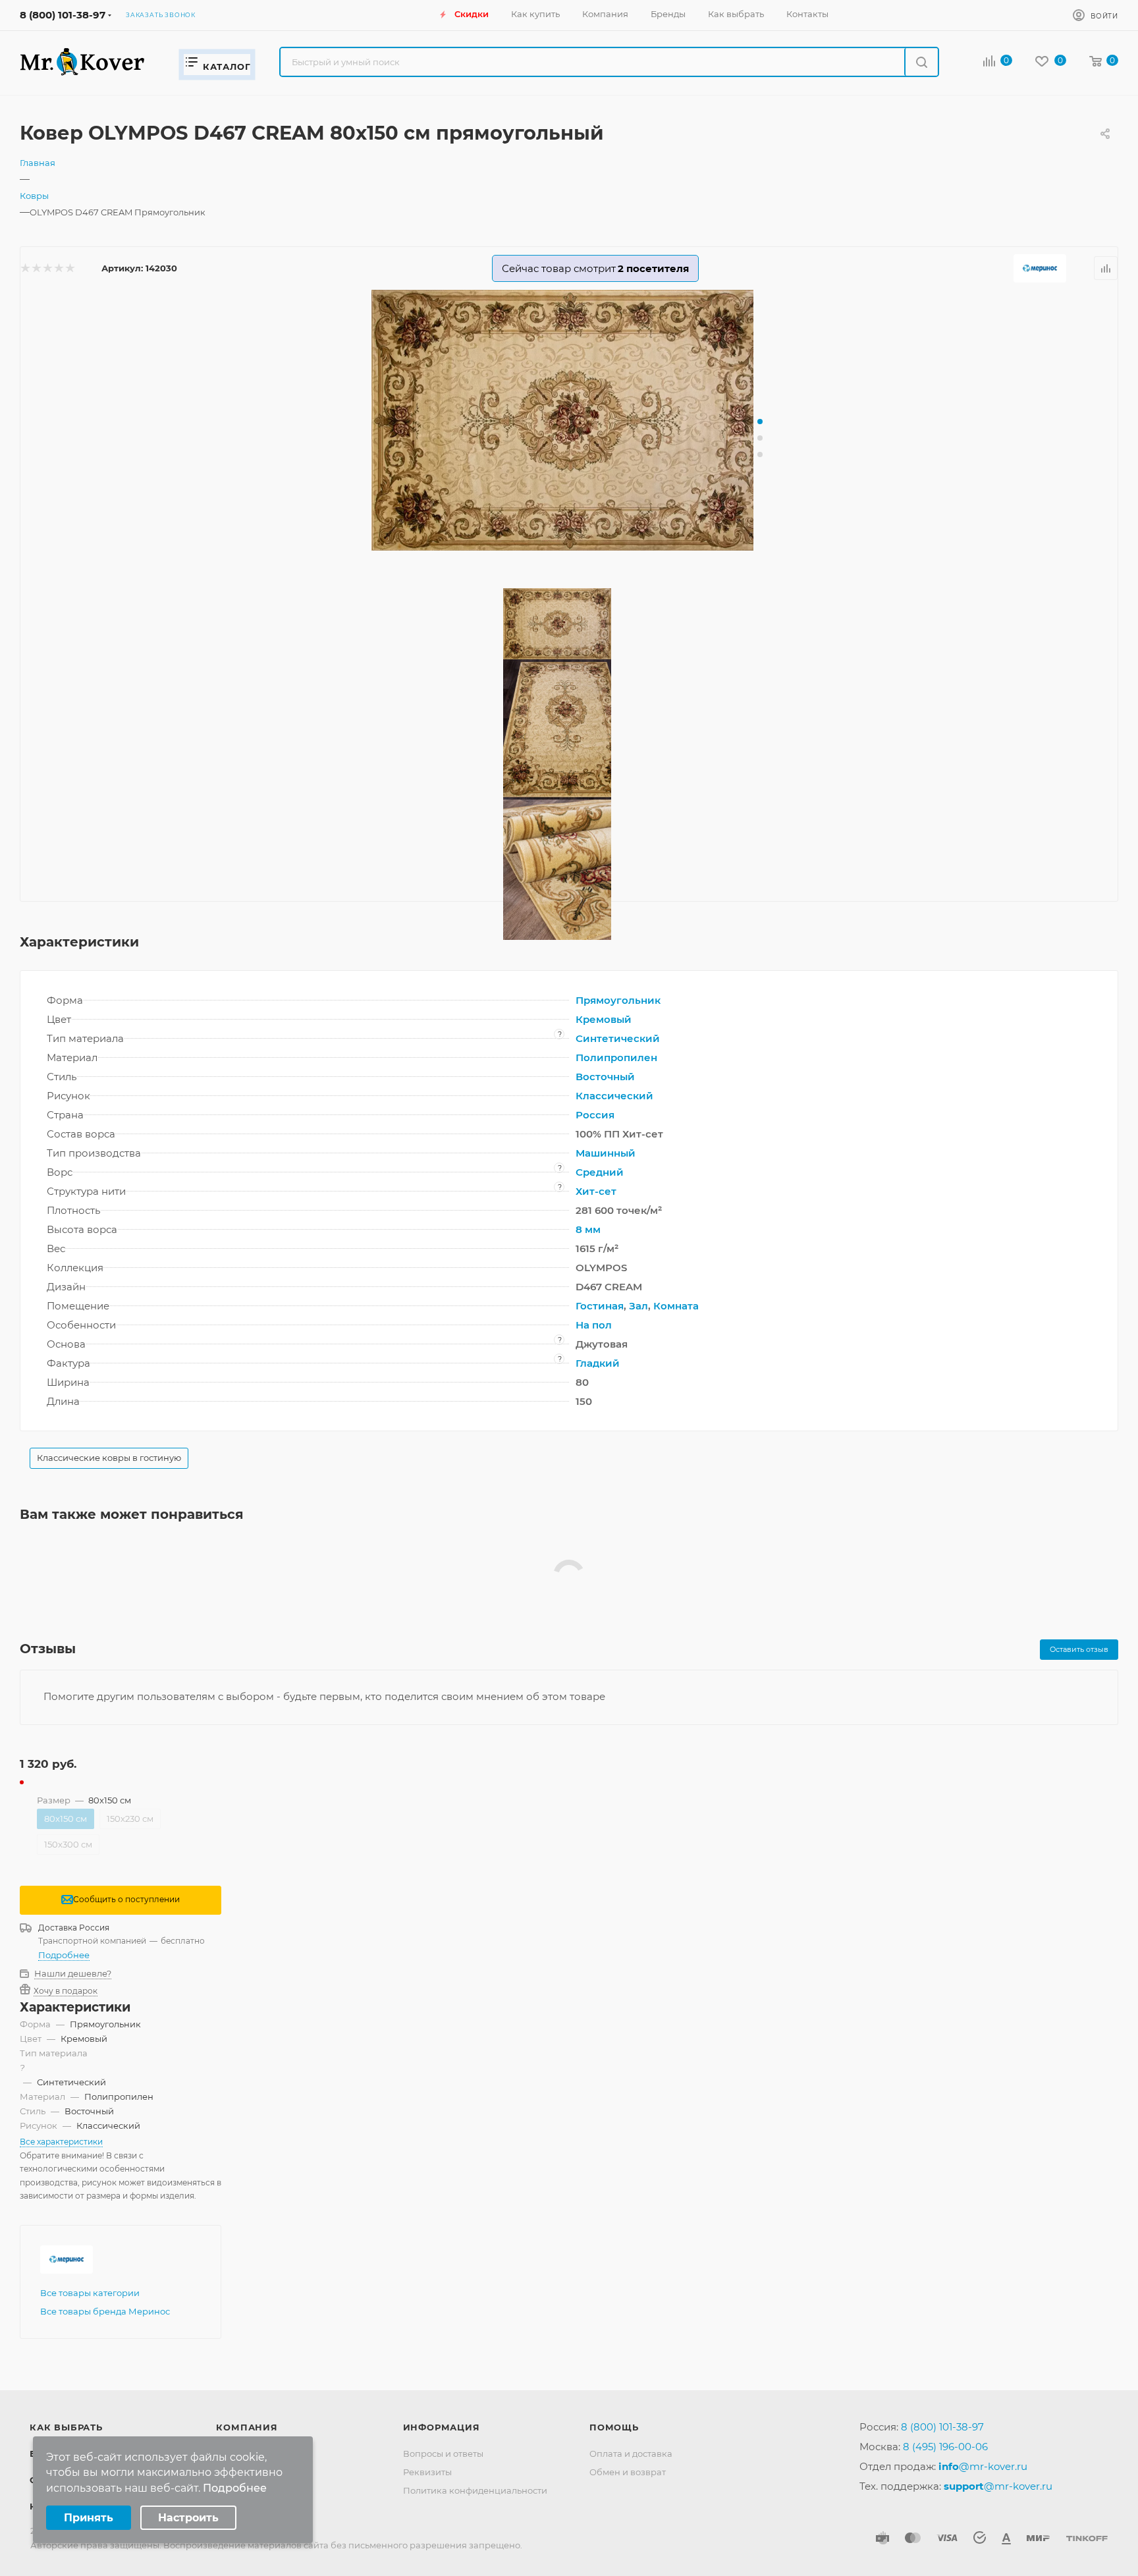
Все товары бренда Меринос (105, 2311)
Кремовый (604, 1019)
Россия (595, 1115)
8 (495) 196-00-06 (945, 2447)
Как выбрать (66, 2427)
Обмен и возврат (628, 2472)
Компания (247, 2427)
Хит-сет (596, 1191)
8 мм (588, 1229)
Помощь (614, 2427)
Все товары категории (90, 2293)
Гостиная (600, 1306)
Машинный (606, 1153)
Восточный (605, 1077)
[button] (760, 422)
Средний (600, 1172)
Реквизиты (427, 2472)
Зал (638, 1306)
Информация (442, 2427)
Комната (676, 1306)
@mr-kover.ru (983, 2466)
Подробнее (64, 1955)
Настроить (188, 2518)
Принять (89, 2518)
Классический (614, 1096)
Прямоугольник (618, 1000)
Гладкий (598, 1363)
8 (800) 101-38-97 (63, 15)
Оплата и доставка (631, 2453)
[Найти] (921, 62)
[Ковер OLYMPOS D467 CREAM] (569, 420)
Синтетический (618, 1038)
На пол (594, 1325)
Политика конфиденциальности (475, 2490)
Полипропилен (616, 1057)
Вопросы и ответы (443, 2453)
